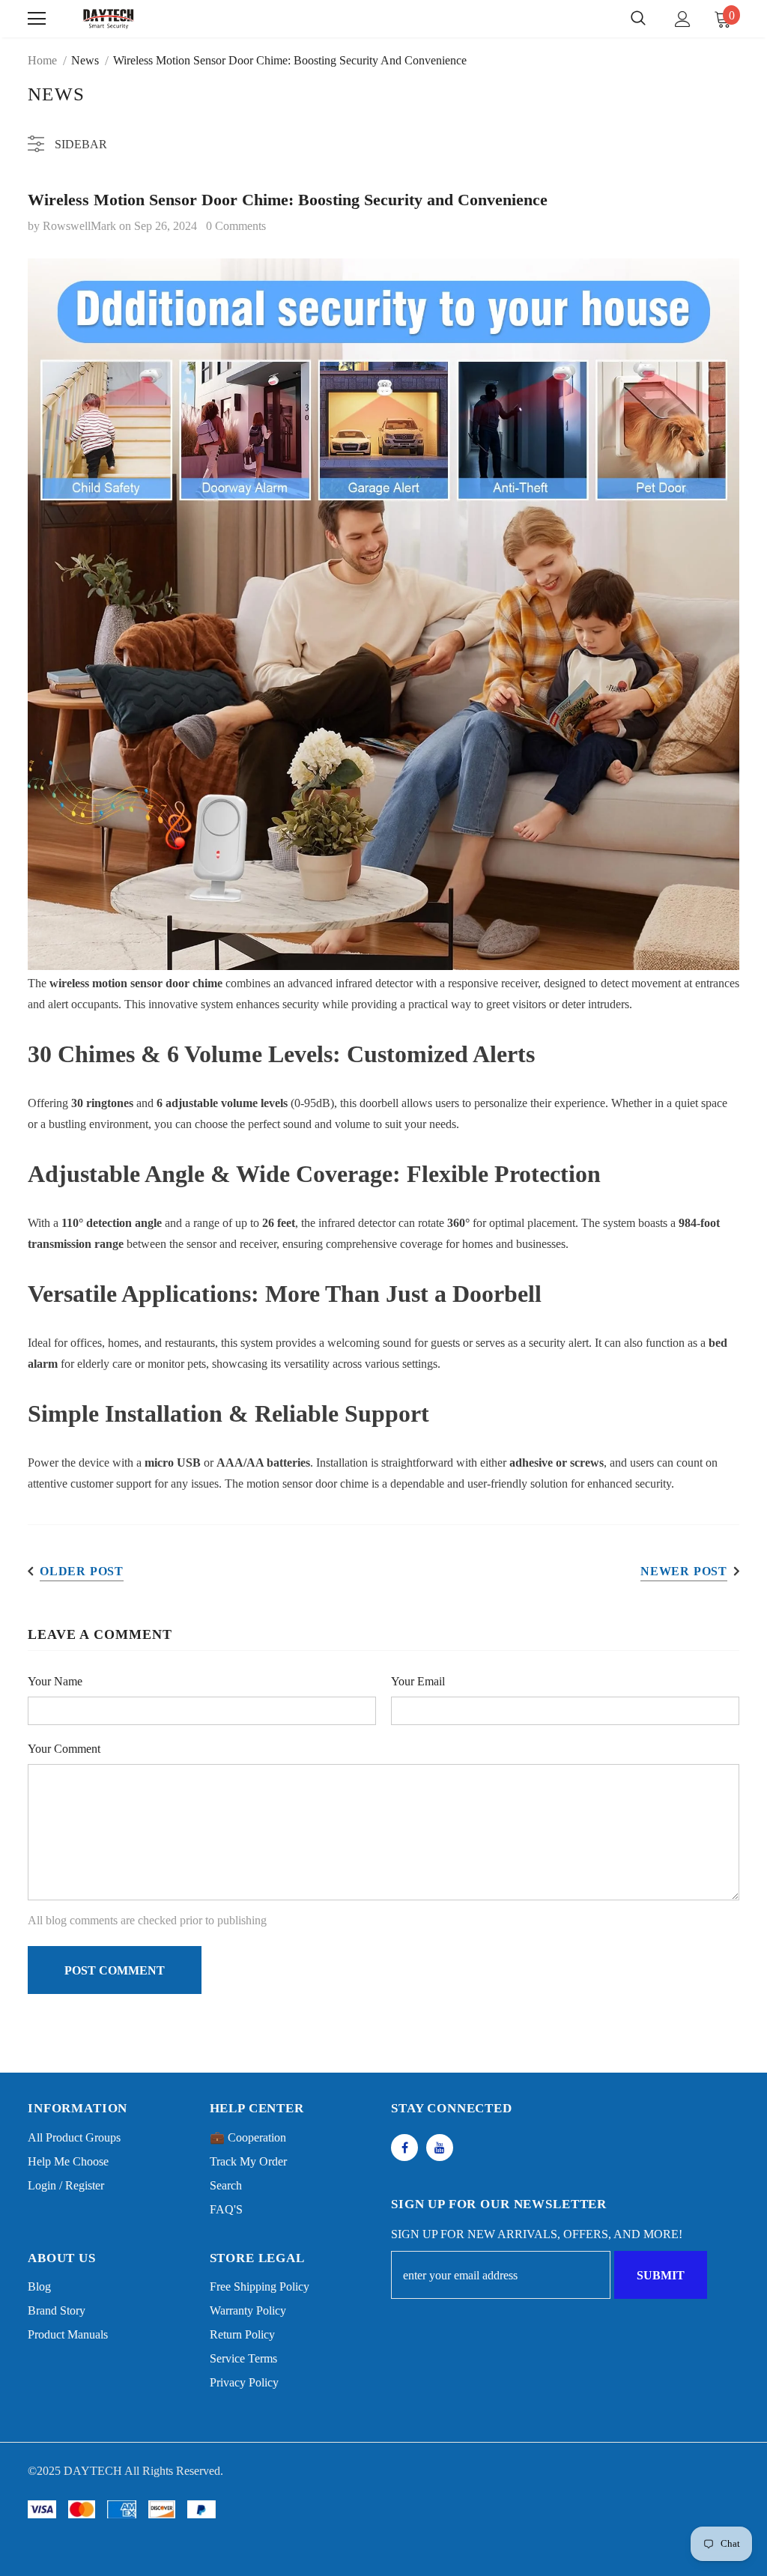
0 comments (236, 226)
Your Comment (64, 1749)
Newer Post (684, 1571)
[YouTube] (440, 2148)
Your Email (418, 1681)
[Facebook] (404, 2148)
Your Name (55, 1681)
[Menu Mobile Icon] (37, 19)
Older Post (82, 1571)
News (85, 60)
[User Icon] (683, 19)
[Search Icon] (638, 19)
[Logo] (108, 18)
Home (42, 60)
